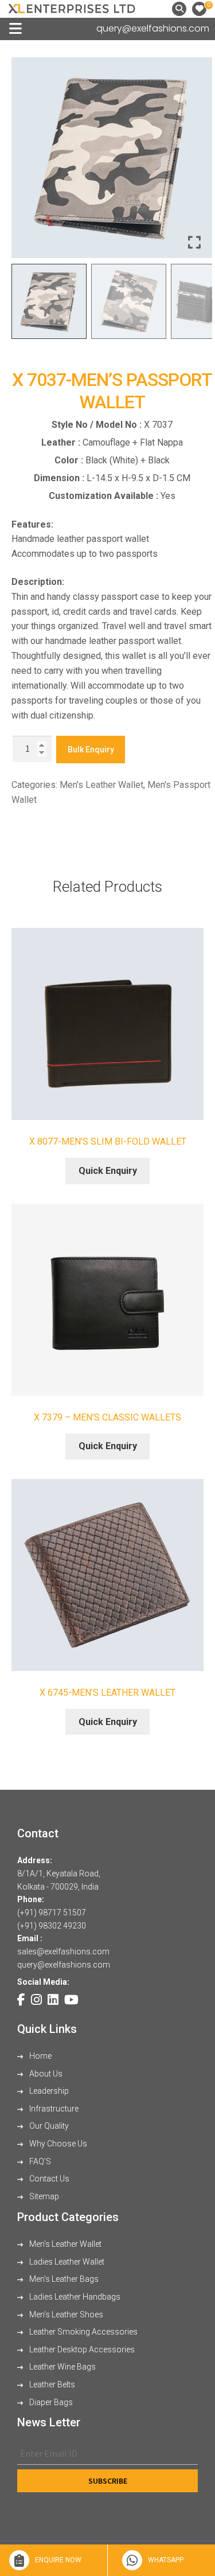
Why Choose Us (57, 2144)
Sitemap (43, 2196)
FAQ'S (39, 2161)
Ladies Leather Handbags (74, 2297)
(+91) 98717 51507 (52, 1913)
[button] (195, 162)
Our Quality (48, 2126)
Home (40, 2056)
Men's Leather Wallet (101, 785)
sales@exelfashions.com (63, 1951)
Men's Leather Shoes (65, 2315)
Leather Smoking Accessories (83, 2332)
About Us (45, 2074)
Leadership (48, 2091)
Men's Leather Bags (63, 2279)
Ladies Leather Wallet (66, 2262)
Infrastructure (53, 2109)
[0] (199, 9)
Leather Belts (51, 2384)
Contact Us (48, 2179)
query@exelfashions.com (153, 28)
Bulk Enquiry (91, 750)
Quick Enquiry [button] (108, 1171)
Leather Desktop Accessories (81, 2349)
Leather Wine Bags (62, 2367)
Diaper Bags (50, 2402)
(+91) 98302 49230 (52, 1926)
